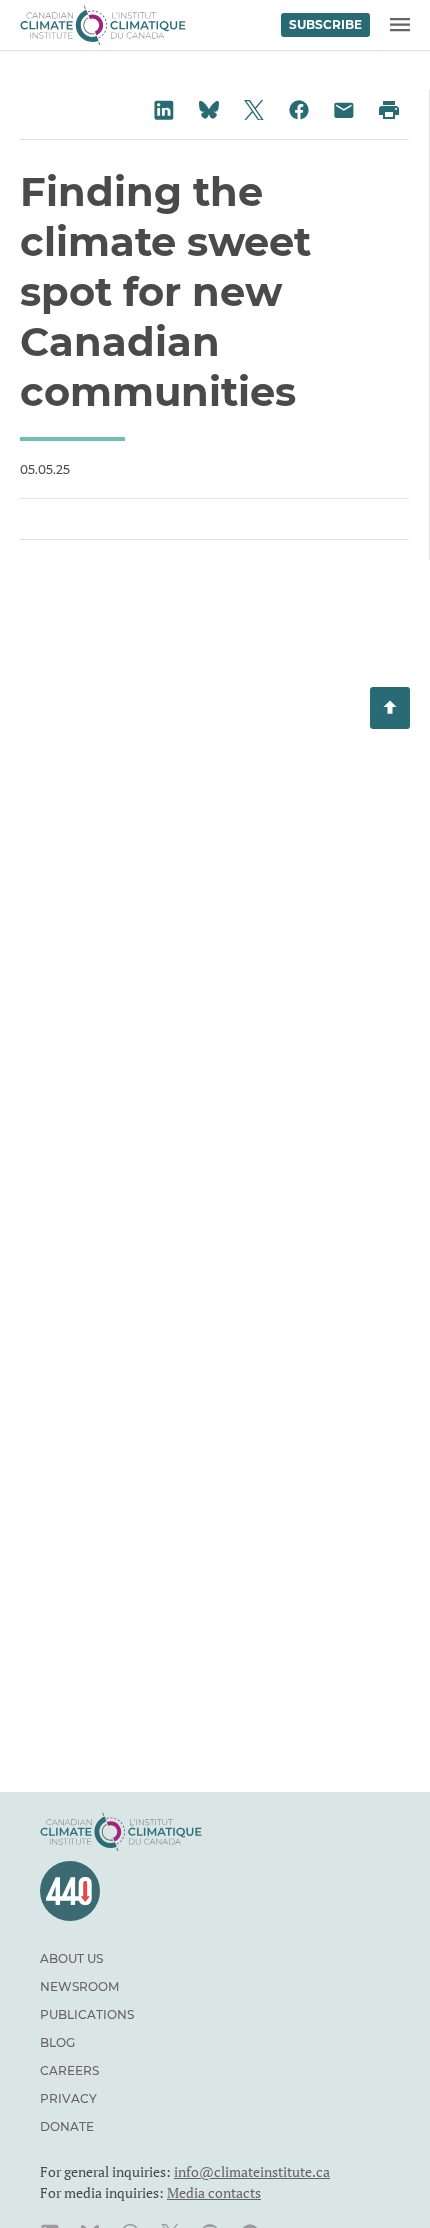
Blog (57, 2042)
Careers (69, 2070)
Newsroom (79, 1986)
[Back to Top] (390, 708)
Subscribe (325, 24)
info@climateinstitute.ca (252, 2171)
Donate (67, 2126)
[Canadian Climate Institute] (103, 25)
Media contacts (214, 2192)
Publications (87, 2014)
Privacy (68, 2098)
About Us (71, 1958)
